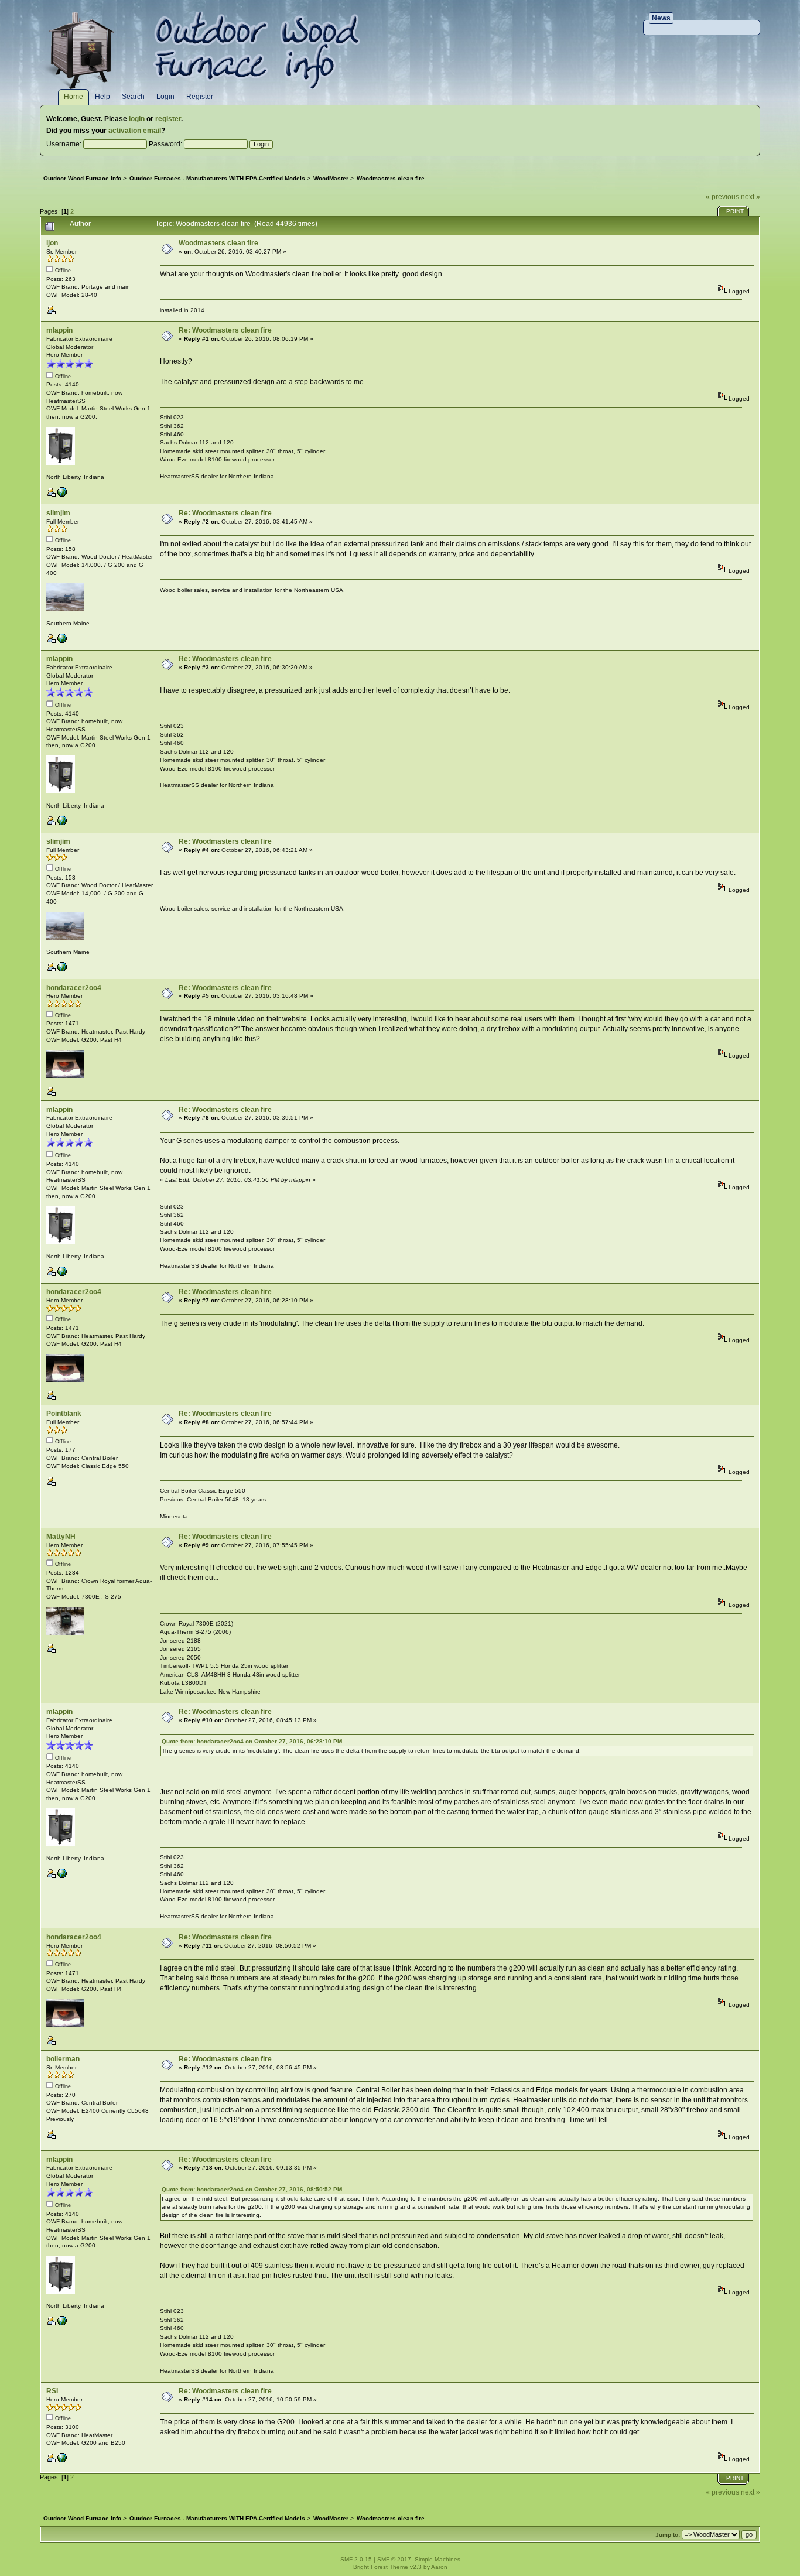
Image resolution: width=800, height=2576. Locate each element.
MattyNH (61, 1537)
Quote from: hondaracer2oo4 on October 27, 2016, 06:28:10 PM (252, 1741)
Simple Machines (437, 2559)
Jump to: (668, 2535)
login (137, 119)
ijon (52, 243)
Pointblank (64, 1414)
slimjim (58, 513)
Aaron (439, 2567)
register (168, 119)
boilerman (63, 2059)
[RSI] (62, 2460)
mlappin (59, 330)
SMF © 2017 (394, 2559)
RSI (52, 2391)
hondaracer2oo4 (74, 988)
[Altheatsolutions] (62, 495)
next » (751, 197)
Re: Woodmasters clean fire (225, 330)
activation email (135, 131)
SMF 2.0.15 (356, 2559)
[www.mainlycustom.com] (62, 641)
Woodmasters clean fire (218, 243)
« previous (722, 197)
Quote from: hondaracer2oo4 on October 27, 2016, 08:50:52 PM (252, 2189)
